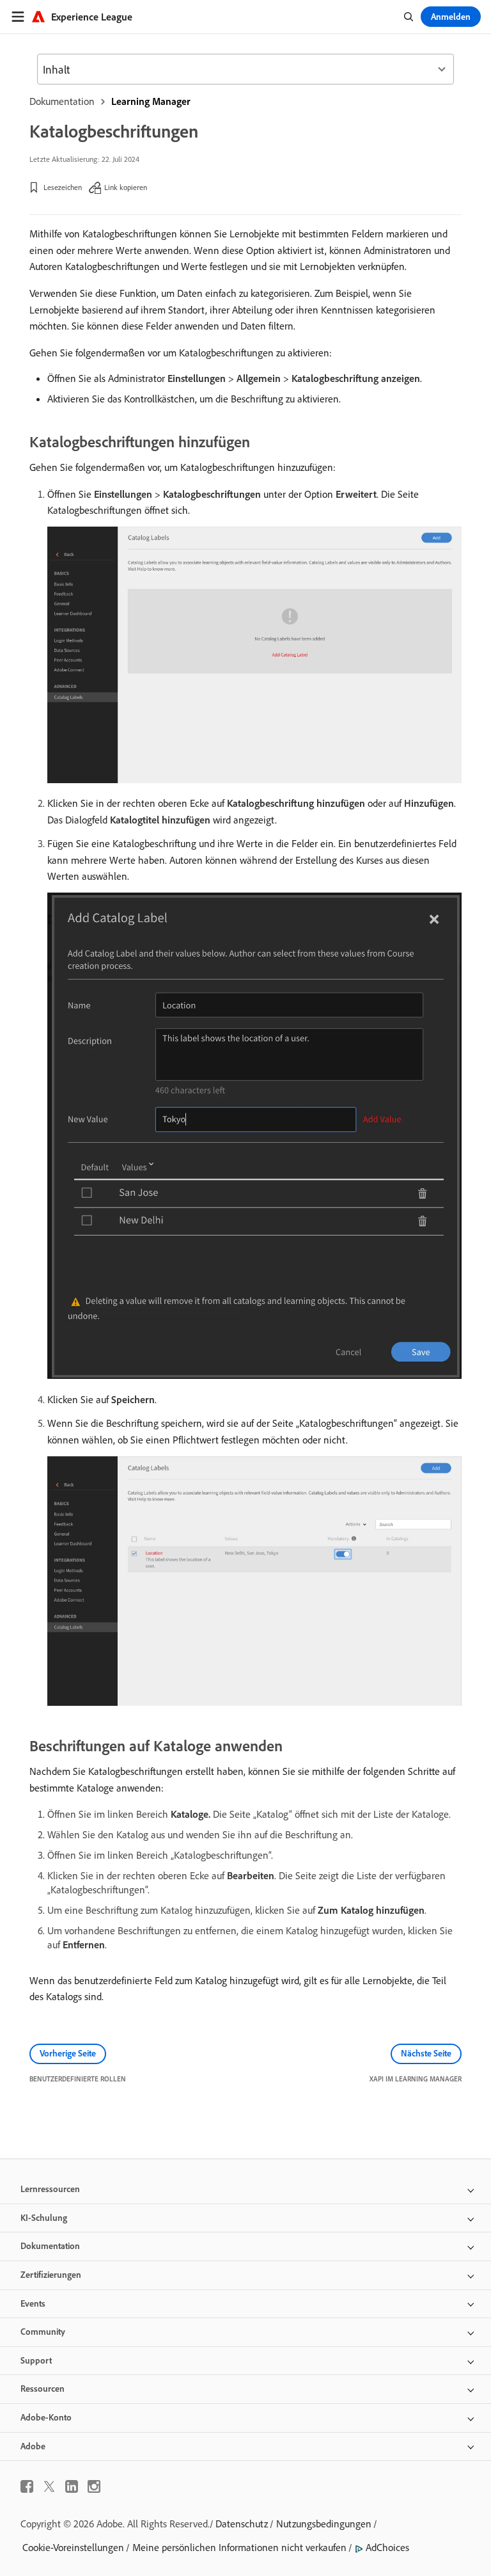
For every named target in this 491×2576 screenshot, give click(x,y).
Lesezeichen (63, 187)
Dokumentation (62, 101)
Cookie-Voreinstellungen (73, 2547)
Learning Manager (151, 101)
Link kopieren (126, 187)
